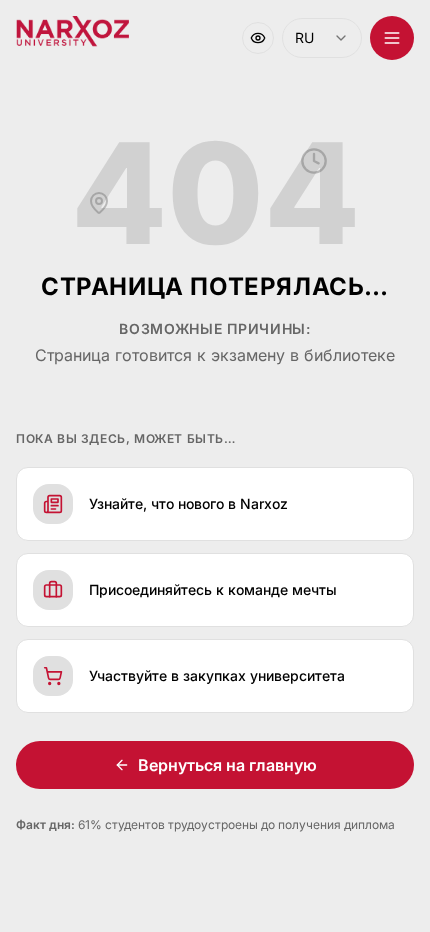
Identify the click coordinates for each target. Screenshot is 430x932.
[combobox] (322, 38)
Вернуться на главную (227, 765)
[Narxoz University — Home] (72, 32)
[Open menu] (392, 38)
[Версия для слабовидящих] (258, 38)
